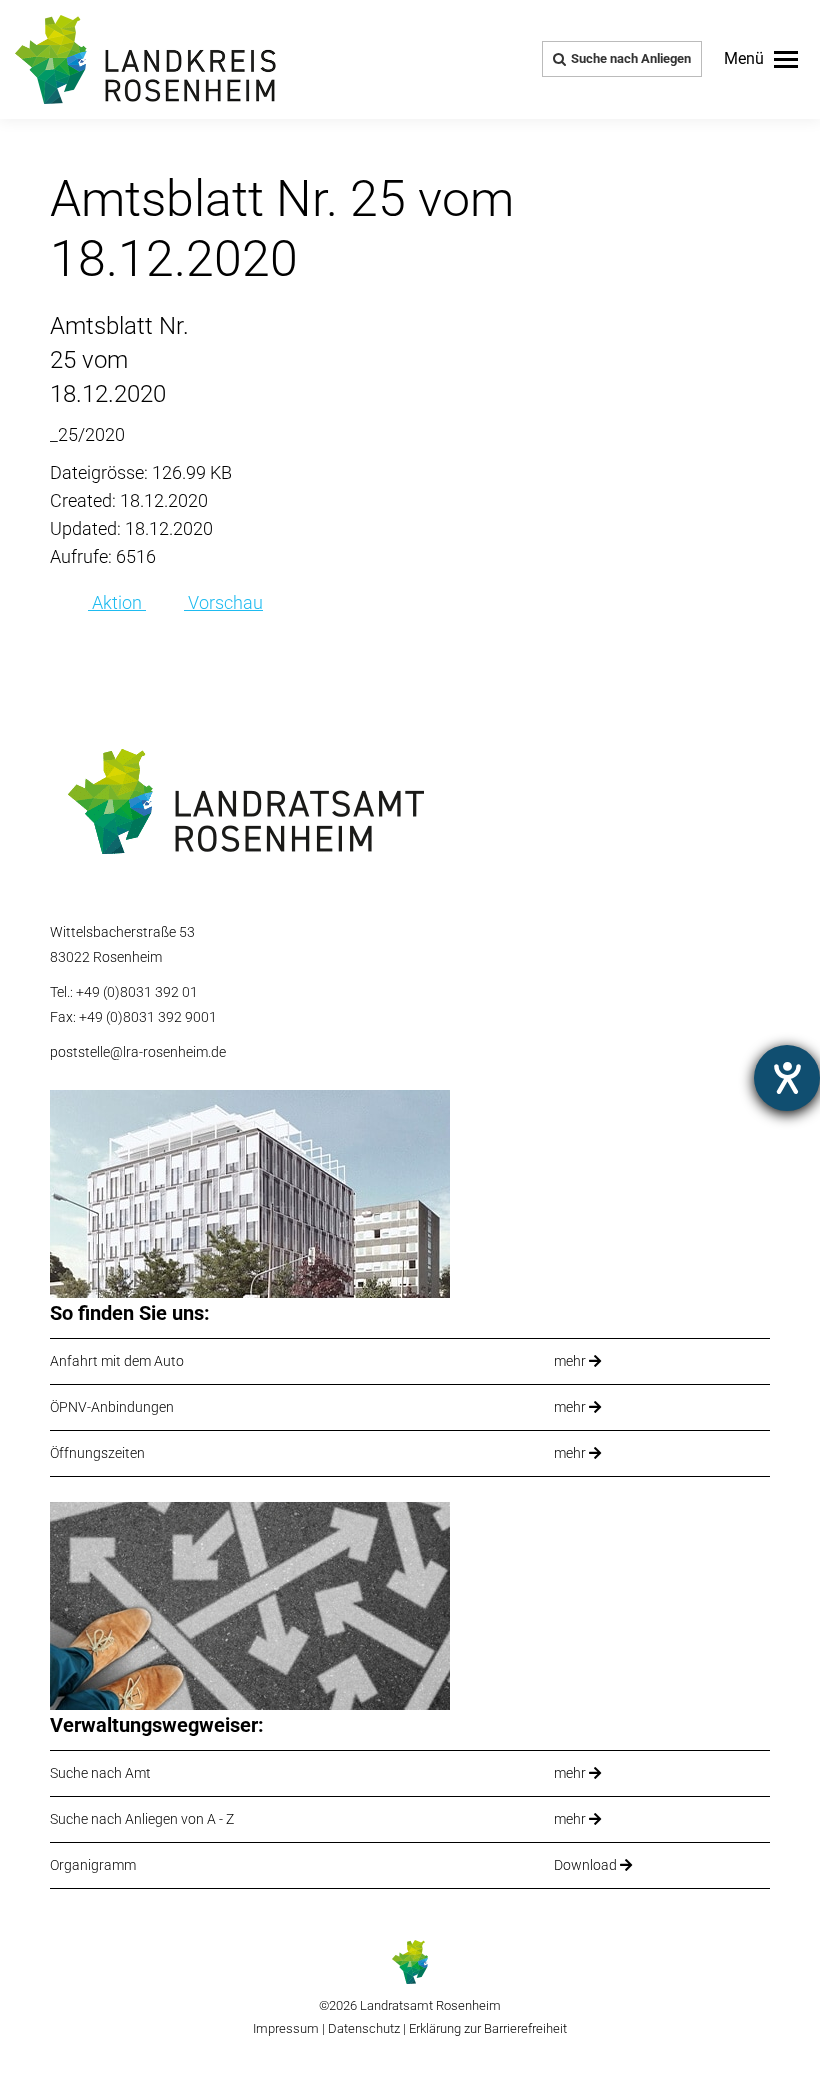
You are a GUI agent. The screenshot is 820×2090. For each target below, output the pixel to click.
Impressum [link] (286, 2028)
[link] (761, 59)
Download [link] (587, 1865)
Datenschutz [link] (364, 2028)
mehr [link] (571, 1361)
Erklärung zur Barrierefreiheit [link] (486, 2028)
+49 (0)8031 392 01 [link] (137, 992)
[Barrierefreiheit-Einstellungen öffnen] (787, 1078)
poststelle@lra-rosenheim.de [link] (138, 1052)
